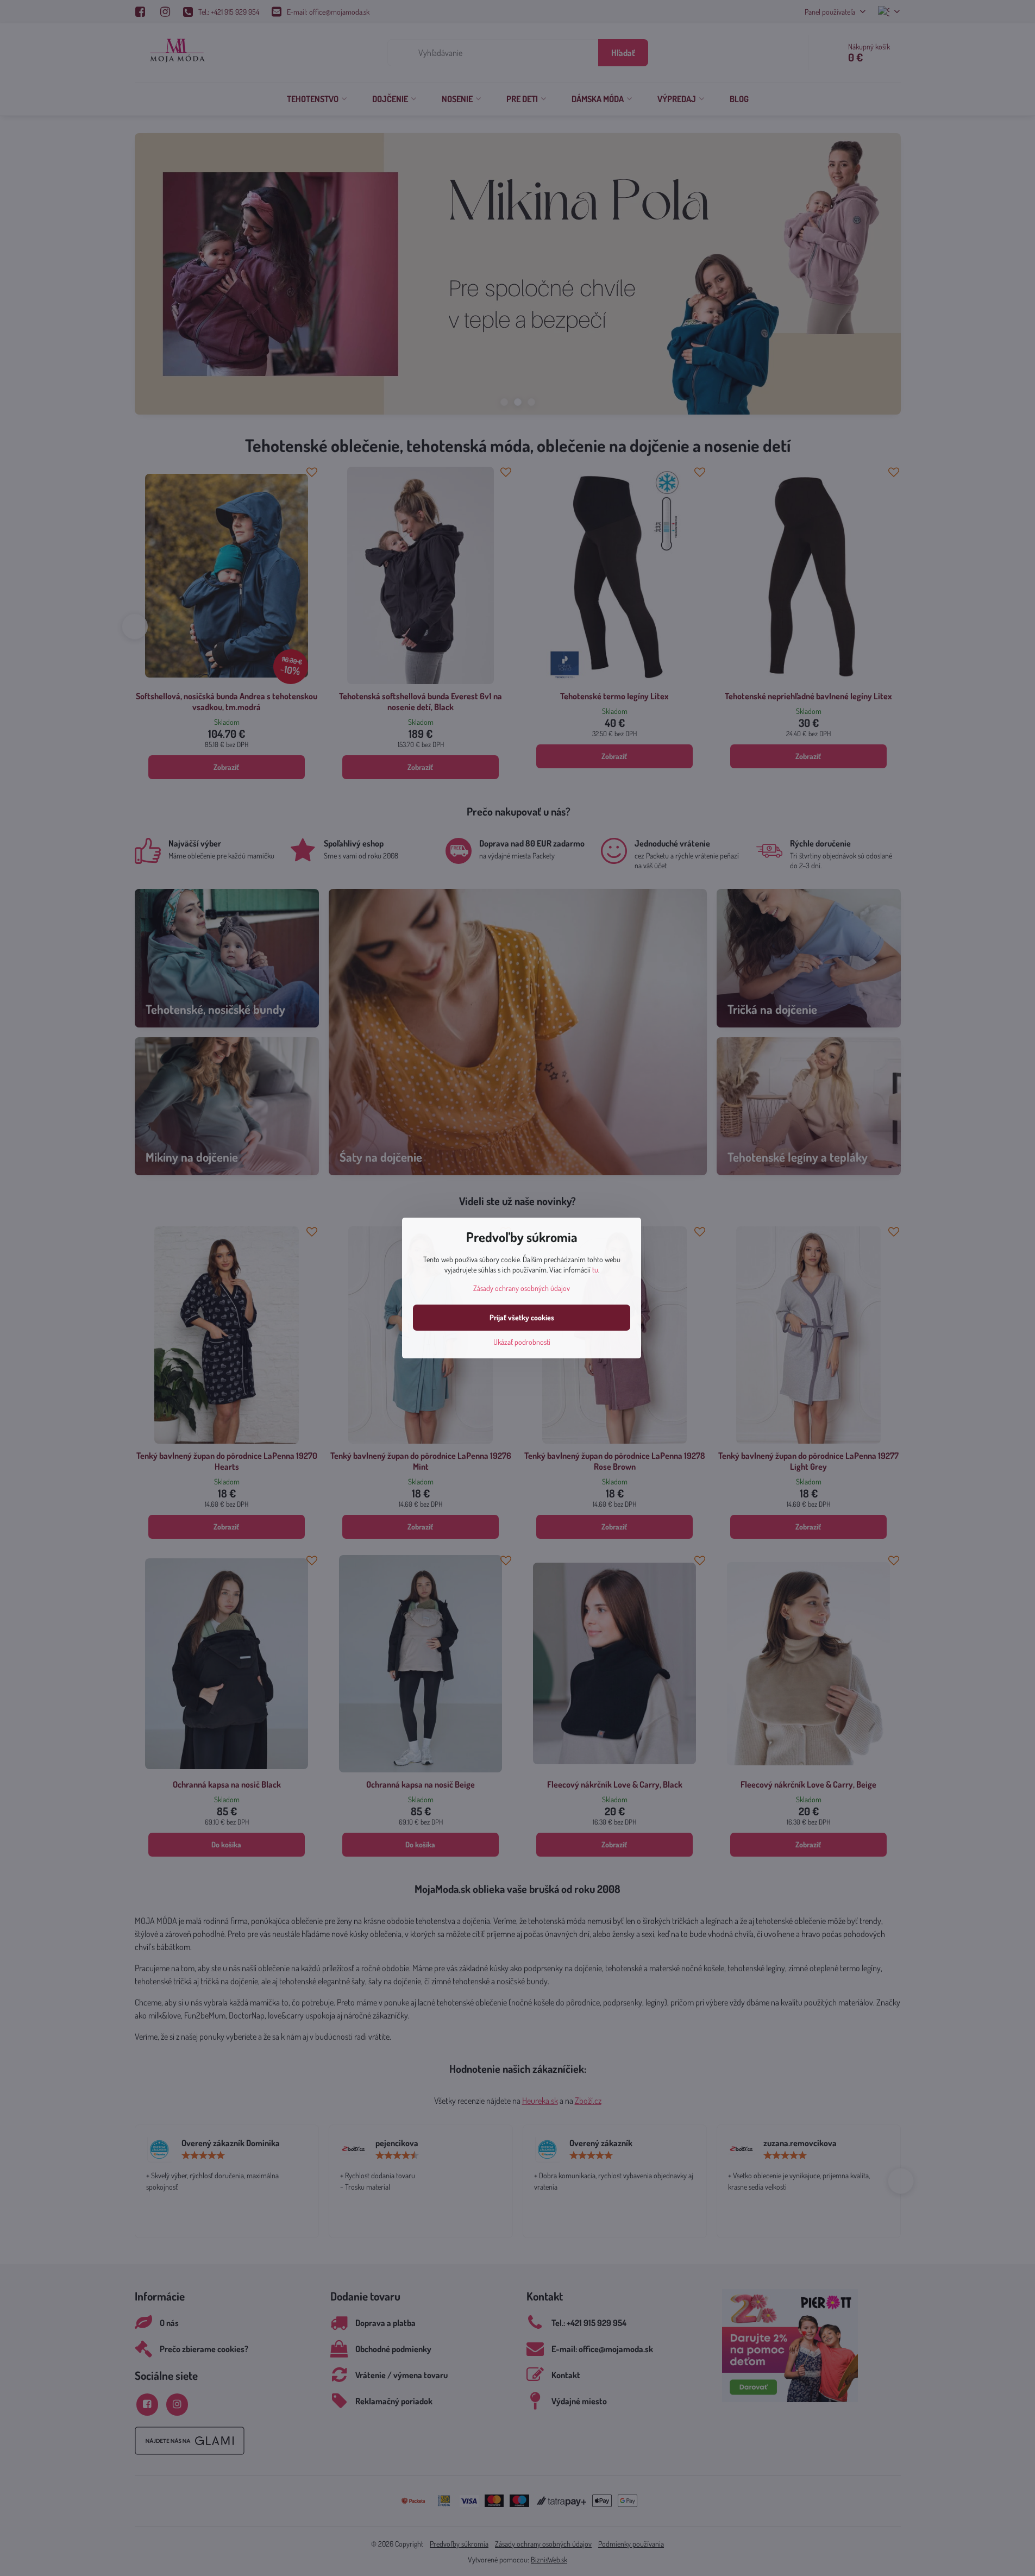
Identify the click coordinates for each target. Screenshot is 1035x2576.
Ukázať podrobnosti (522, 1342)
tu (595, 1270)
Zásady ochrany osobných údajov (522, 1288)
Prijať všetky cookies (522, 1317)
